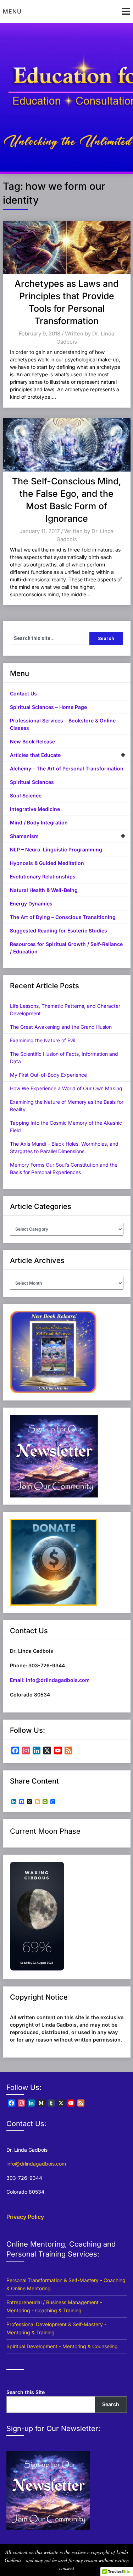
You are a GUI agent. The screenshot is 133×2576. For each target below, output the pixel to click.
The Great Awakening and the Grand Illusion (61, 1027)
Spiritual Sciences (32, 782)
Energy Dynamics (31, 904)
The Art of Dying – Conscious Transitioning (63, 917)
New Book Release (32, 741)
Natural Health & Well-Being (44, 890)
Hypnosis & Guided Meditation (47, 863)
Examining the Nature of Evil (43, 1040)
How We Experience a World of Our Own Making (66, 1088)
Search (111, 2404)
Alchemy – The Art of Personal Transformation (67, 768)
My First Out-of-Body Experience (48, 1075)
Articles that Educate (35, 755)
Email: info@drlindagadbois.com (50, 1680)
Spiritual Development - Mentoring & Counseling (62, 2346)
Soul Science (26, 795)
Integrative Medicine (35, 809)
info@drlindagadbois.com (36, 2164)
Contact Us (23, 693)
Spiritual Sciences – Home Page (48, 707)
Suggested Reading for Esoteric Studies (59, 931)
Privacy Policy (25, 2217)
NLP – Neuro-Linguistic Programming (56, 849)
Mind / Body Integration (39, 822)
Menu (12, 11)
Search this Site (26, 2392)
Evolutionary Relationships (43, 876)
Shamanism (24, 836)
